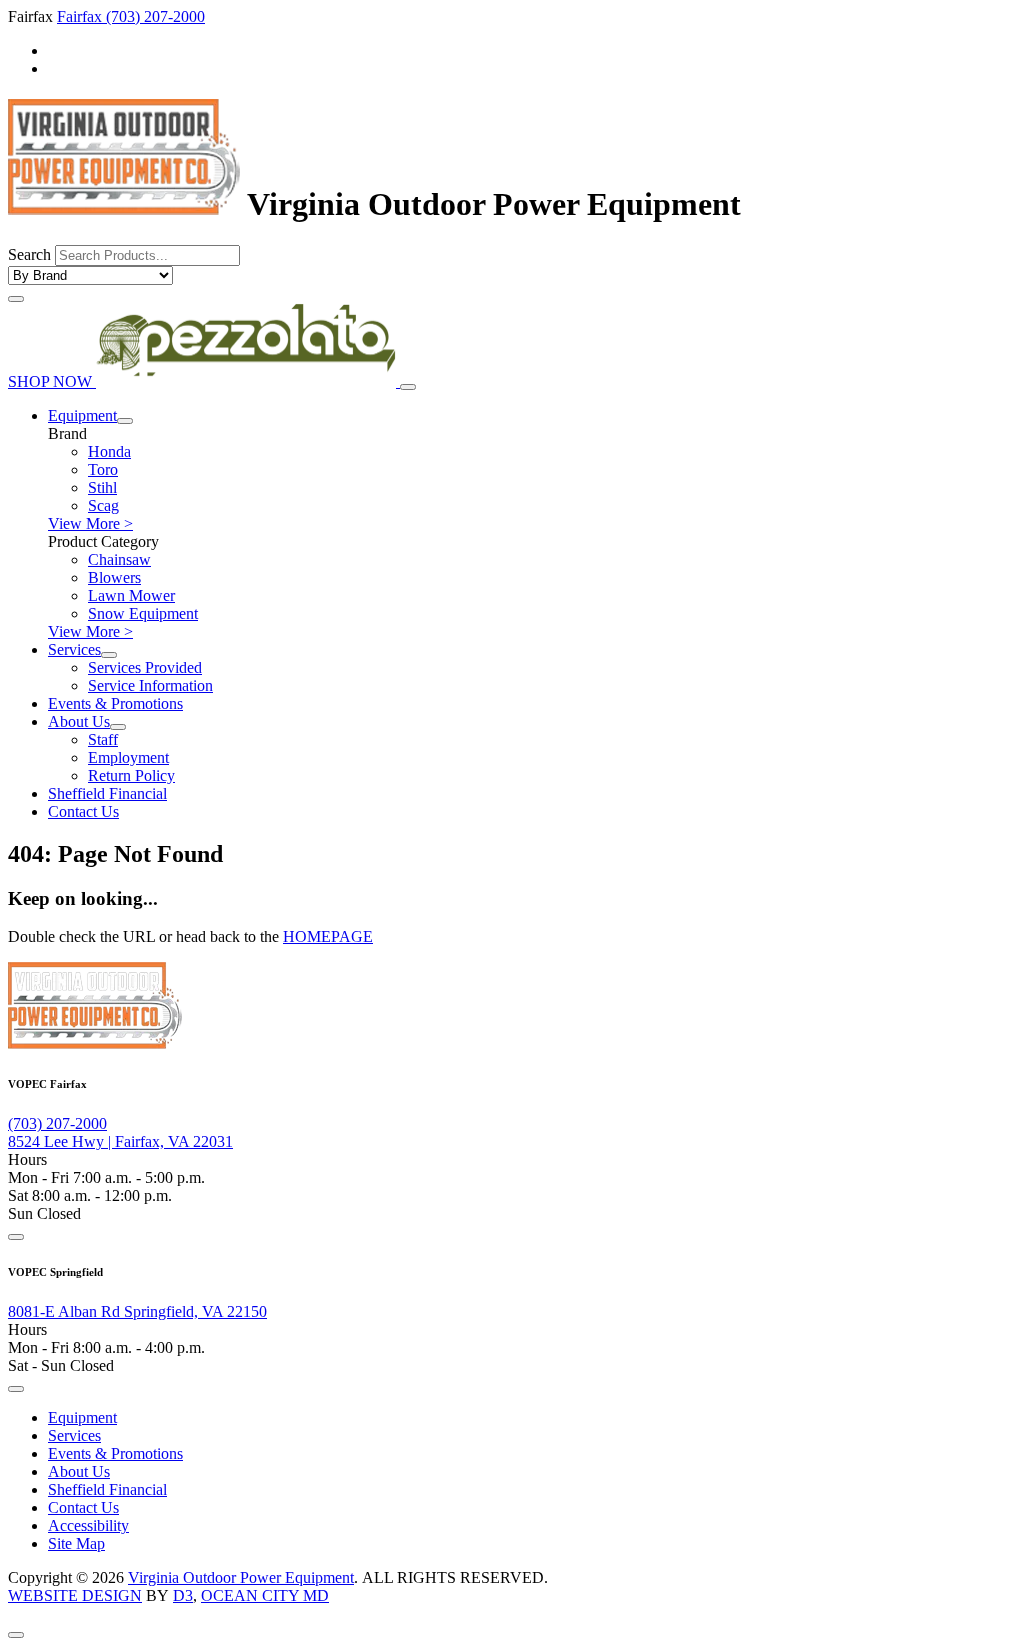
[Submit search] (16, 299)
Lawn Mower (131, 595)
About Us (79, 721)
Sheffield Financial (107, 793)
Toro (103, 469)
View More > (90, 523)
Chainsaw (119, 559)
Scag (103, 505)
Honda (109, 451)
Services (74, 649)
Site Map (76, 1543)
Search (29, 254)
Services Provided (145, 667)
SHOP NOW (52, 381)
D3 (183, 1595)
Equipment (82, 415)
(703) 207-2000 (155, 16)
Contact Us (83, 811)
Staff (103, 739)
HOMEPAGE (328, 936)
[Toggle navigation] (408, 387)
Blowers (114, 577)
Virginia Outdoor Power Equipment (241, 1577)
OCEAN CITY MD (265, 1595)
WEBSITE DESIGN (75, 1595)
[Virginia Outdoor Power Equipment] (124, 204)
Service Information (150, 685)
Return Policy (131, 775)
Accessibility (88, 1525)
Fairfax (81, 16)
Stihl (102, 487)
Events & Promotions (115, 703)
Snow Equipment (143, 613)
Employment (128, 757)
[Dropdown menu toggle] (125, 421)
